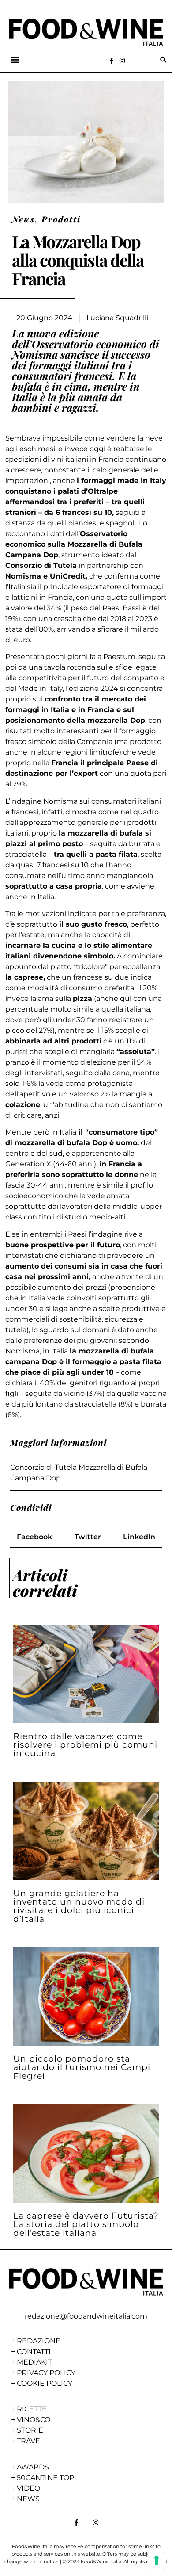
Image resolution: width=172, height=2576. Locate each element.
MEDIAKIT (34, 2362)
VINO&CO (34, 2420)
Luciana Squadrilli (117, 318)
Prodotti (61, 219)
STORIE (30, 2430)
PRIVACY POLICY (46, 2373)
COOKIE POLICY (45, 2383)
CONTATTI (34, 2352)
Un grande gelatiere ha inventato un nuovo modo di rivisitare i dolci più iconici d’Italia (79, 1906)
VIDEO (28, 2488)
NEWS (28, 2499)
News (23, 219)
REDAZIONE (39, 2341)
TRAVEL (30, 2441)
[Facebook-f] (112, 61)
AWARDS (33, 2467)
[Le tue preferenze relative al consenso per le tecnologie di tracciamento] (157, 2561)
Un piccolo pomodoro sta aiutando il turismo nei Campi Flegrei (82, 2067)
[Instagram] (122, 61)
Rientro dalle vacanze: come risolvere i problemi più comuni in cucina (85, 1744)
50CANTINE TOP (45, 2478)
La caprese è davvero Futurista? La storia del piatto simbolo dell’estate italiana (86, 2224)
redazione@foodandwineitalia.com (86, 2316)
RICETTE (32, 2409)
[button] (15, 60)
